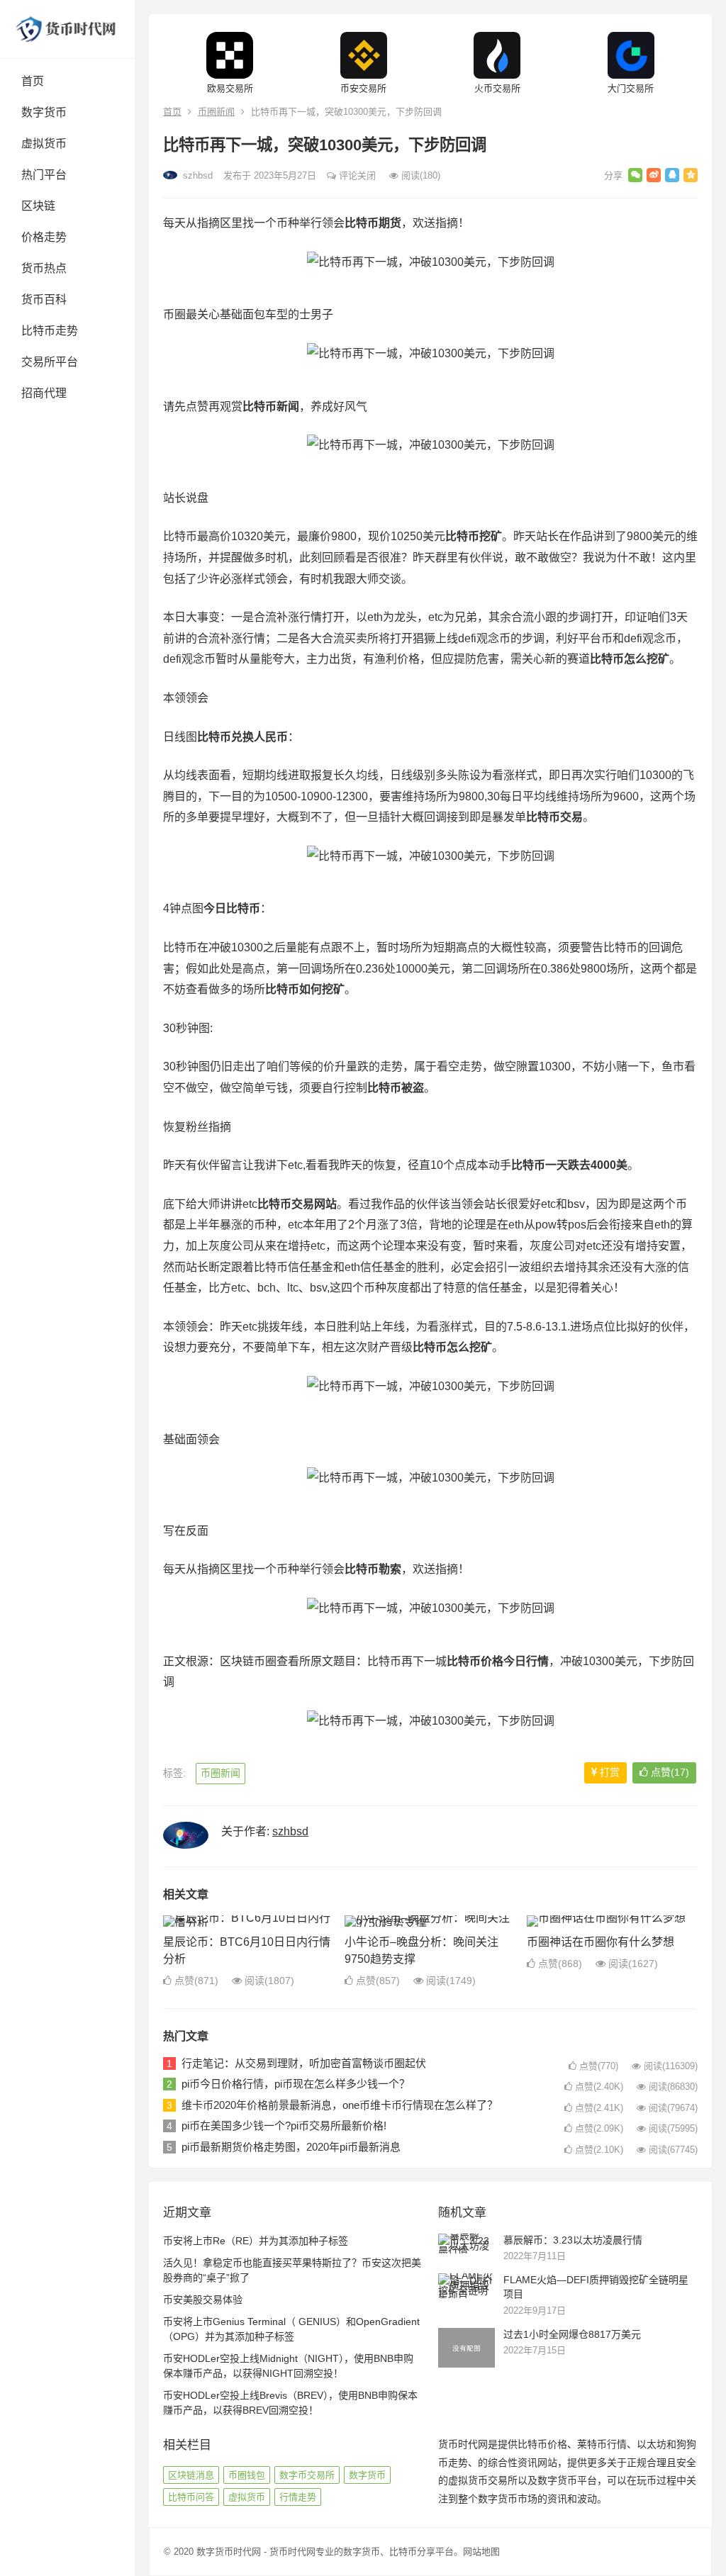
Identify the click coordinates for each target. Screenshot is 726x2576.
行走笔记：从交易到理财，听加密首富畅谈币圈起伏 (304, 2063)
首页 (33, 81)
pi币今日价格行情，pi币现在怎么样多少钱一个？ (296, 2084)
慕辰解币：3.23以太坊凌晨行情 (573, 2240)
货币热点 (44, 268)
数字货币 (44, 112)
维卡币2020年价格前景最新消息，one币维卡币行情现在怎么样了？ (340, 2105)
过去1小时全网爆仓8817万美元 (572, 2334)
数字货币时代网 (229, 2552)
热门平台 (44, 175)
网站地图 (481, 2552)
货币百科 (44, 299)
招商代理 (44, 393)
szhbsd (196, 175)
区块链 (38, 206)
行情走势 (298, 2497)
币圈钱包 (247, 2475)
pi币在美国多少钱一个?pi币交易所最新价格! (284, 2126)
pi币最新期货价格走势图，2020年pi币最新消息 (291, 2147)
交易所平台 (50, 362)
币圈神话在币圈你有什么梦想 (601, 1942)
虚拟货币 (44, 144)
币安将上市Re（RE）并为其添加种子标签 (256, 2241)
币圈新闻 (216, 112)
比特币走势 (50, 331)
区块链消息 (191, 2475)
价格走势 (44, 237)
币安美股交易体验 (203, 2300)
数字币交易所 (307, 2475)
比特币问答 (191, 2497)
